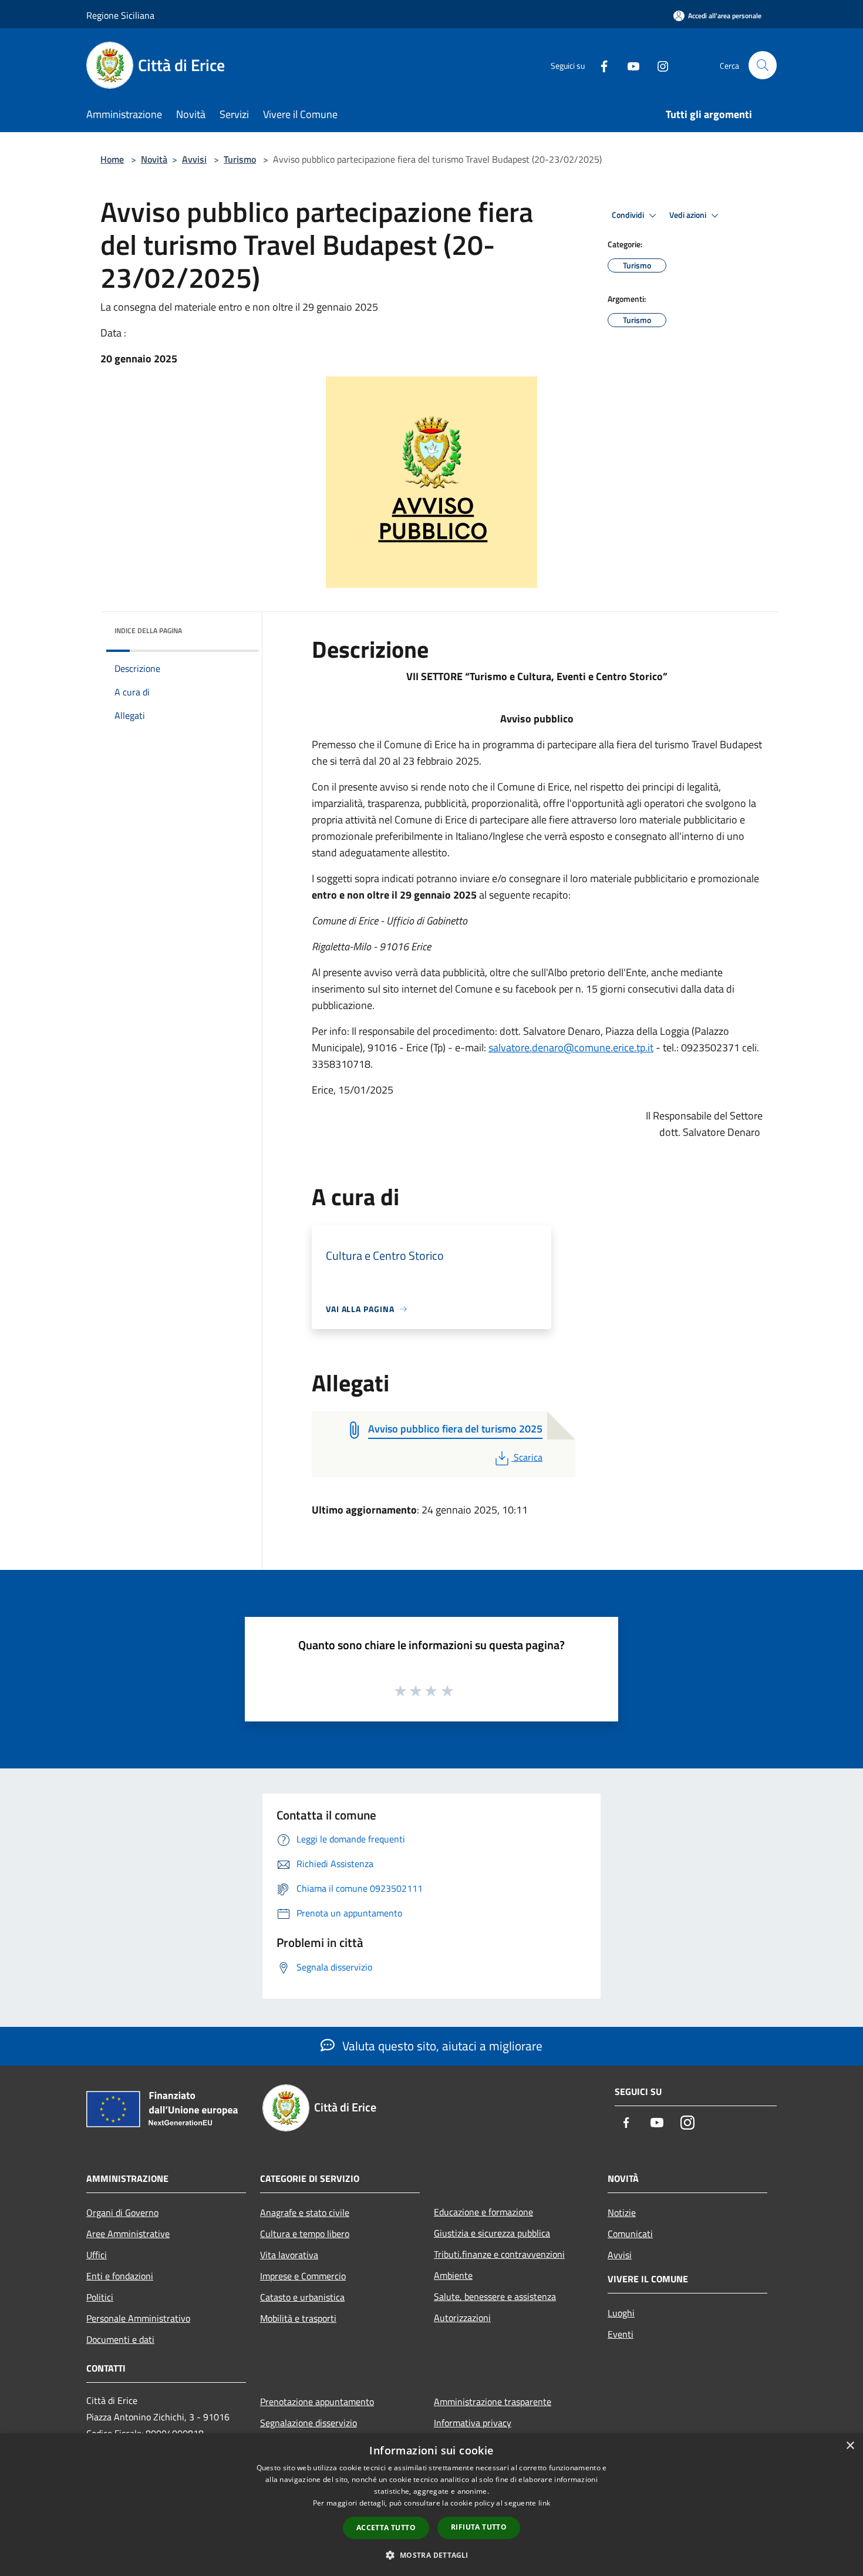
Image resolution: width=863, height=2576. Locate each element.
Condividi (629, 215)
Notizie (622, 2212)
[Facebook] (599, 65)
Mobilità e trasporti (298, 2318)
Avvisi (194, 159)
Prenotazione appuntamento (317, 2402)
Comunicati (630, 2234)
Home (112, 159)
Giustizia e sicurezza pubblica (492, 2233)
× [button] (850, 2446)
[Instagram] (658, 65)
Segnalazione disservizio (309, 2423)
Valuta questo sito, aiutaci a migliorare (441, 2046)
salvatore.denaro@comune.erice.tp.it (571, 1047)
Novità (154, 159)
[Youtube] (629, 65)
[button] (431, 2555)
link (544, 2503)
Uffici (97, 2255)
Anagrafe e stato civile (305, 2212)
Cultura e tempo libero (305, 2234)
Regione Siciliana (120, 15)
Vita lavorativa (289, 2255)
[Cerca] (763, 65)
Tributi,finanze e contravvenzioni (499, 2254)
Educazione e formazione (483, 2212)
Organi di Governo (122, 2212)
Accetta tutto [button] (386, 2528)
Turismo (240, 159)
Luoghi (621, 2313)
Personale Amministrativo (138, 2318)
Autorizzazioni (462, 2318)
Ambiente (453, 2275)
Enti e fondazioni (120, 2276)
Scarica (528, 1457)
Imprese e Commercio (303, 2276)
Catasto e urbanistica (302, 2297)
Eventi (621, 2334)
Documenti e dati (120, 2339)
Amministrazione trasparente (493, 2402)
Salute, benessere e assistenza (495, 2296)
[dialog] (431, 2505)
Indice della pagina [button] (148, 630)
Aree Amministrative (128, 2234)
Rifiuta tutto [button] (479, 2527)
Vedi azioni (689, 215)
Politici (100, 2297)
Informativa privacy (473, 2423)
